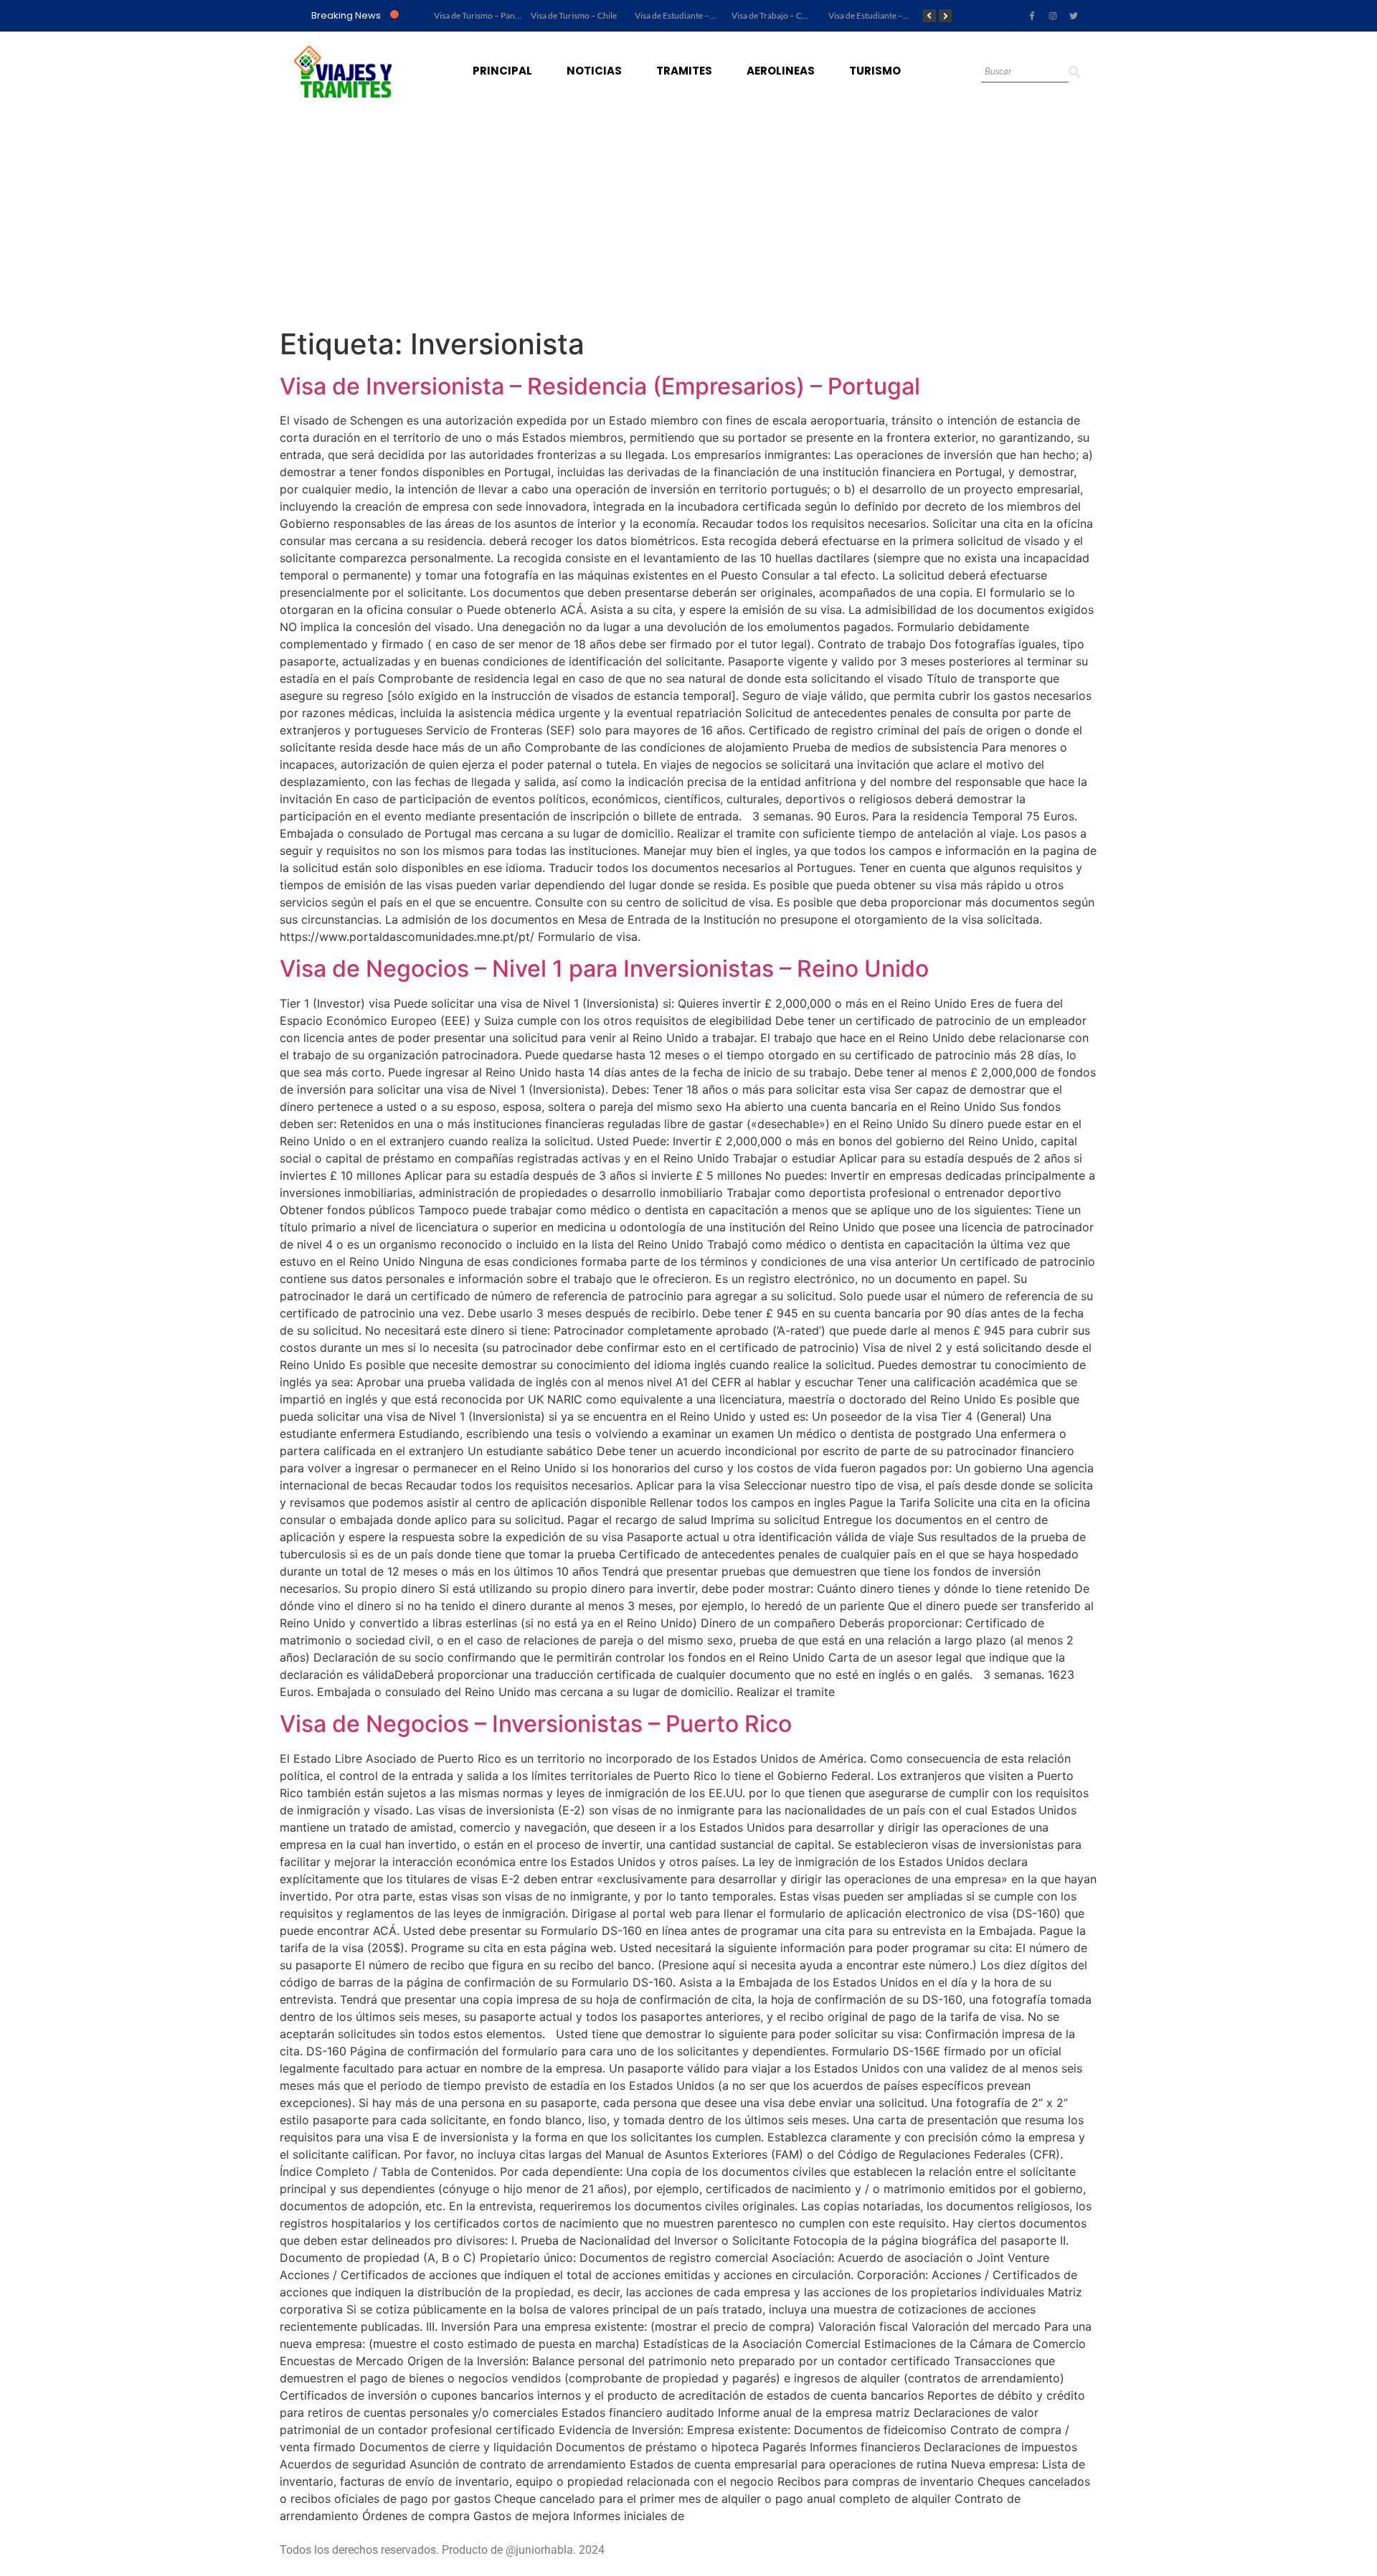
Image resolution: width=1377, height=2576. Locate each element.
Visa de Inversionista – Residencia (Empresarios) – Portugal (600, 386)
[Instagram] (1053, 16)
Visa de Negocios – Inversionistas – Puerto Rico (536, 1724)
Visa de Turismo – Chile (574, 15)
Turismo (875, 71)
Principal (502, 71)
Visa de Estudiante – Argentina (885, 15)
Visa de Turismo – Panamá (482, 15)
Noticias (594, 71)
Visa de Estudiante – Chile (682, 15)
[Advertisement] (688, 219)
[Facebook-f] (1032, 16)
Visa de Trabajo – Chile (773, 15)
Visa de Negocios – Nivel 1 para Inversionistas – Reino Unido (604, 969)
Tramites (684, 71)
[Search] (1074, 72)
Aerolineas (781, 71)
